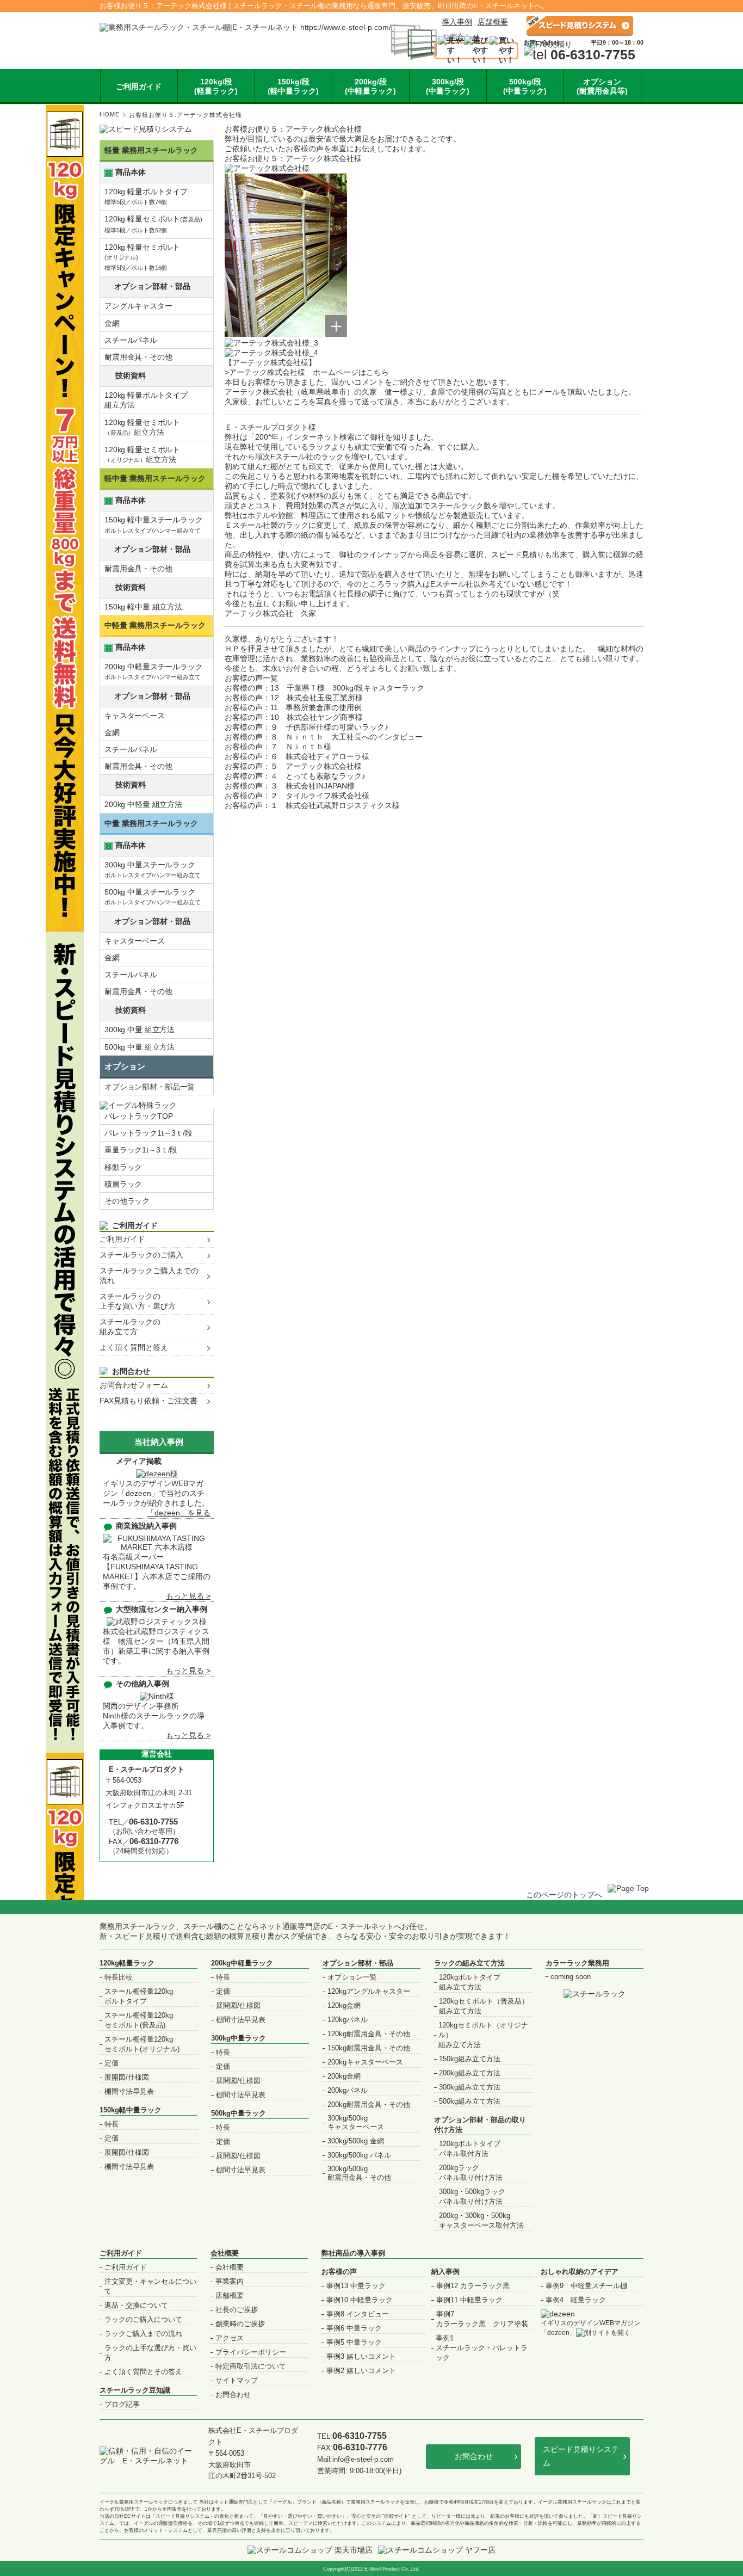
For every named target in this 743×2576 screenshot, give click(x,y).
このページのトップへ (564, 1895)
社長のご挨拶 (237, 2310)
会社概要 (225, 2253)
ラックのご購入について (143, 2319)
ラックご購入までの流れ (143, 2334)
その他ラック (127, 1201)
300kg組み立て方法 (470, 2087)
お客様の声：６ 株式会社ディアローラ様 (297, 756)
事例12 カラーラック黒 (473, 2286)
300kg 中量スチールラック (153, 869)
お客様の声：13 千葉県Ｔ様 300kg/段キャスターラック (324, 688)
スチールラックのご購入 (141, 1255)
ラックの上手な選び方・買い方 (150, 2353)
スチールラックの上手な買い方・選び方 (138, 1301)
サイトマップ (237, 2380)
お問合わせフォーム (134, 1385)
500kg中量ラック (239, 2113)
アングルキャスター (138, 306)
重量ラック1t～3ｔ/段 (141, 1150)
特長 (112, 2124)
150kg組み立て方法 (470, 2059)
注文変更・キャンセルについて (150, 2286)
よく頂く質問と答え (134, 1347)
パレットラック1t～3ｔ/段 (148, 1133)
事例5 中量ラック (354, 2342)
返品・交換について (136, 2305)
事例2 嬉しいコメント (361, 2371)
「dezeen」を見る (179, 1513)
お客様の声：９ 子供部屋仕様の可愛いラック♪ (307, 727)
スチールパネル (131, 340)
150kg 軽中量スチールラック (154, 524)
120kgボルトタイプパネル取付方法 (470, 2149)
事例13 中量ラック (356, 2286)
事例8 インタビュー (358, 2314)
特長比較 (119, 1977)
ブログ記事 (122, 2404)
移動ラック (123, 1167)
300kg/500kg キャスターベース (356, 2122)
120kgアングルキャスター (369, 1991)
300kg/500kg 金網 (356, 2141)
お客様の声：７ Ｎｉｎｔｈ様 (278, 747)
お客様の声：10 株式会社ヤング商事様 (294, 717)
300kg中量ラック (239, 2038)
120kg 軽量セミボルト (153, 224)
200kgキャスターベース (365, 2062)
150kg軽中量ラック (131, 2110)
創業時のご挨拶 (240, 2324)
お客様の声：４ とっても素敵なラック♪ (295, 776)
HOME (110, 114)
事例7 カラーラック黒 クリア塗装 (482, 2319)
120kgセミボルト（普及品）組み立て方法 (484, 2006)
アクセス (230, 2338)
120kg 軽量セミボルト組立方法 (142, 427)
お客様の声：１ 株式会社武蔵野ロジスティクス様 (312, 805)
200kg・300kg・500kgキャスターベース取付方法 (481, 2220)
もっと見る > (188, 1596)
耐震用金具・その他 (138, 357)
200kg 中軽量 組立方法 (143, 804)
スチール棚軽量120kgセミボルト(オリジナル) (142, 2044)
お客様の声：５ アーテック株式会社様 (293, 766)
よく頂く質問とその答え (143, 2372)
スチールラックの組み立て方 (130, 1327)
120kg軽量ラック (127, 1963)
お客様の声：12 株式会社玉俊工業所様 (294, 698)
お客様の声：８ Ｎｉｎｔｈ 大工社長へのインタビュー (324, 737)
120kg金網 (344, 2005)
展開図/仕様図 (127, 2077)
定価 (112, 2063)
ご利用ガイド (122, 1239)
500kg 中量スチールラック (153, 896)
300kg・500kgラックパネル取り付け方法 (472, 2196)
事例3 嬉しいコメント (361, 2356)
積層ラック (123, 1184)
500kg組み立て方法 (470, 2101)
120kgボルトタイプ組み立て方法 (470, 1982)
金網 (112, 323)
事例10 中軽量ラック (360, 2300)
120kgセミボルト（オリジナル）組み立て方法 (483, 2035)
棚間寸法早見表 (129, 2091)
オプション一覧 (352, 1977)
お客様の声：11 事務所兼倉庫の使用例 (293, 707)
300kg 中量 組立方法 (140, 1030)
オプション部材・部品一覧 (150, 1087)
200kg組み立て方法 (470, 2073)
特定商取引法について (251, 2366)
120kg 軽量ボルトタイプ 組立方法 (146, 400)
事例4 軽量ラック (576, 2300)
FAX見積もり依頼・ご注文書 (148, 1401)
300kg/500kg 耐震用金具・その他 (359, 2173)
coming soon (571, 1977)
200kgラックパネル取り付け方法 (471, 2173)
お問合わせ (233, 2395)
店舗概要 (493, 22)
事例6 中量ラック (354, 2328)
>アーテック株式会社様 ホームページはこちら (307, 372)
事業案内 (230, 2281)
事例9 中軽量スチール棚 (586, 2286)
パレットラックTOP (139, 1116)
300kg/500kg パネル (359, 2155)
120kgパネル (348, 2020)
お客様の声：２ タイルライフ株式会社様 (297, 796)
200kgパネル (348, 2090)
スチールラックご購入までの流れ (149, 1275)
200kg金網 (344, 2076)
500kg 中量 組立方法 (140, 1047)
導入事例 (457, 22)
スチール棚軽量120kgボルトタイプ (139, 1996)
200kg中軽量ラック (242, 1963)
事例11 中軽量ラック (469, 2300)
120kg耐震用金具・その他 (369, 2034)
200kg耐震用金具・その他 (369, 2104)
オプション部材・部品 (358, 1963)
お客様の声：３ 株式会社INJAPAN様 (290, 786)
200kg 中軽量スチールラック (154, 671)
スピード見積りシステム (581, 2456)
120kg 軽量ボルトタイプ (146, 196)
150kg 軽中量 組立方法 (143, 607)
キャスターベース (135, 716)
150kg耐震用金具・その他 (369, 2048)
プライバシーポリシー (251, 2352)
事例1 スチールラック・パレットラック (482, 2348)
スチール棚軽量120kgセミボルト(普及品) (139, 2020)
